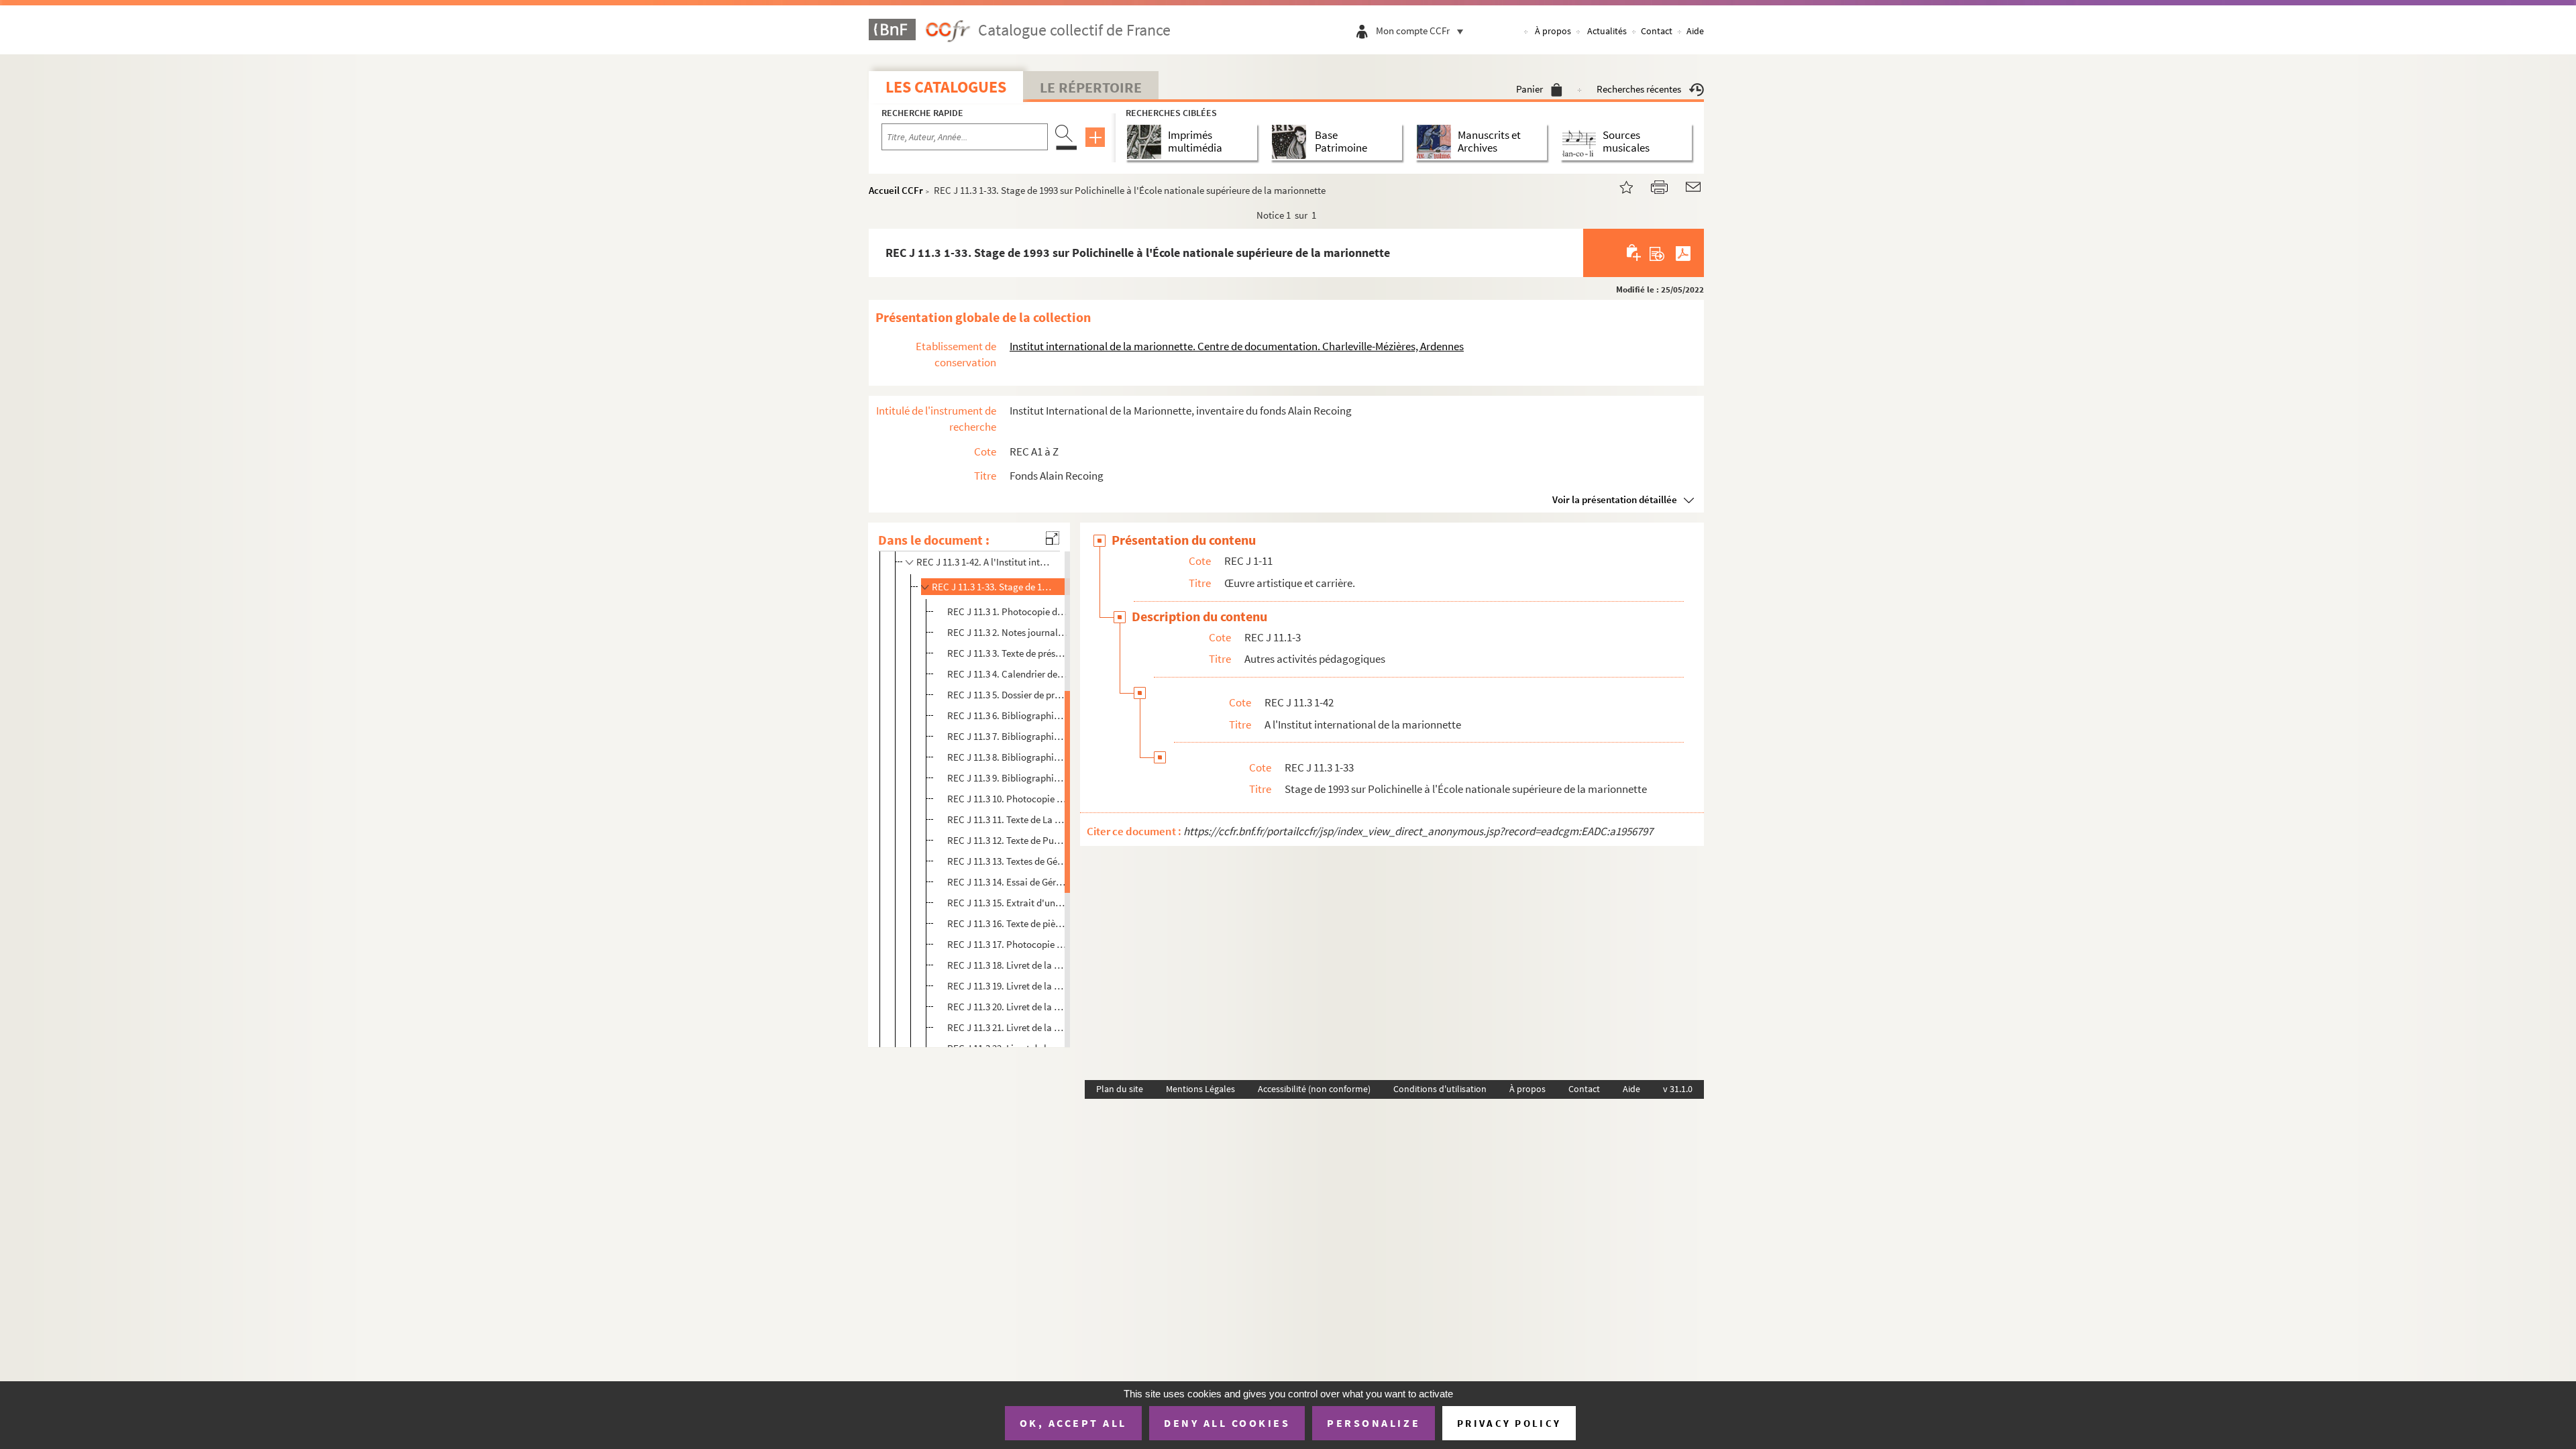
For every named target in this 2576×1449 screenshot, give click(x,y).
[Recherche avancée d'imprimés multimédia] (1147, 142)
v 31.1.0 (1678, 1089)
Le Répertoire (1091, 87)
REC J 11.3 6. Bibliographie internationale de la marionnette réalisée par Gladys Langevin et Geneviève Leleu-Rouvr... (1007, 715)
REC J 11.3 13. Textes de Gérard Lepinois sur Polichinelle (1007, 861)
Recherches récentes (1639, 89)
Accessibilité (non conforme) (1314, 1089)
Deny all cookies (1227, 1423)
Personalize (1374, 1423)
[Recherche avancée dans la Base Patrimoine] (1292, 142)
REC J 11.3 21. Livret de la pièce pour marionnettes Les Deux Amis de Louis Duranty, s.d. (1007, 1027)
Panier (1529, 89)
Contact (1657, 31)
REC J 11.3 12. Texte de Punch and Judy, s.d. (1007, 840)
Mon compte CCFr (1413, 31)
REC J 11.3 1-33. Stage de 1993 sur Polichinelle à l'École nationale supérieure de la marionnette (994, 587)
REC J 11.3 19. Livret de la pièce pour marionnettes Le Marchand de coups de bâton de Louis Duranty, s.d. (1007, 986)
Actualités (1607, 31)
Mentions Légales (1200, 1089)
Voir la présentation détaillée (1615, 499)
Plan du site (1120, 1089)
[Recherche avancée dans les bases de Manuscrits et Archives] (1437, 142)
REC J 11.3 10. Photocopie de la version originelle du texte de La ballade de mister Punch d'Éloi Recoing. (1007, 799)
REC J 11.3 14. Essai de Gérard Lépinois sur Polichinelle (1007, 882)
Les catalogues (946, 87)
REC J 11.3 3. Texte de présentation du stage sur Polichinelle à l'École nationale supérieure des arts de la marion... (1007, 653)
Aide (1695, 31)
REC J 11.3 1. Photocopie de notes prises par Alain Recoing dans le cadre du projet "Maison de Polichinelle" (1007, 611)
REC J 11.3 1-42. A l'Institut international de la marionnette (985, 562)
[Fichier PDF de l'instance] (1683, 253)
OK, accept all (1073, 1423)
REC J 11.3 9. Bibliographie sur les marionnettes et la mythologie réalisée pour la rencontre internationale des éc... (1007, 778)
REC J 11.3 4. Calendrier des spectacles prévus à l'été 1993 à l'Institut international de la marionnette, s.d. (1007, 674)
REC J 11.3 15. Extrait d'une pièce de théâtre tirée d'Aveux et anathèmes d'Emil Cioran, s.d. (1007, 903)
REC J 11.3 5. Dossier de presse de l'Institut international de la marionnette (1007, 695)
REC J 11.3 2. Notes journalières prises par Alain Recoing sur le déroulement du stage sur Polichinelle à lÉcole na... (1007, 632)
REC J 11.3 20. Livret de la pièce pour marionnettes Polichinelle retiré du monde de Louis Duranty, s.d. (1007, 1007)
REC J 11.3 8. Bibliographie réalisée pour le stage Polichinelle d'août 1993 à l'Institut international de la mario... (1007, 757)
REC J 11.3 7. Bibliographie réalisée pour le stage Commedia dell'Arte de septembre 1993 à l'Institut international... (1007, 736)
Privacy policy (1509, 1423)
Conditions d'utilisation (1440, 1089)
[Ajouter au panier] (1634, 253)
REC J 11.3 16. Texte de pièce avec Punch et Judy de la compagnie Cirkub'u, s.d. (1007, 923)
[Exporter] (1657, 253)
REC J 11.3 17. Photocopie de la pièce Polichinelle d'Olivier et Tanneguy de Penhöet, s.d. (1007, 944)
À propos (1553, 31)
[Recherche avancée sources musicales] (1581, 142)
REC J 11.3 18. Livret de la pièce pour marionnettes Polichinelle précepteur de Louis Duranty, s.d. (1007, 965)
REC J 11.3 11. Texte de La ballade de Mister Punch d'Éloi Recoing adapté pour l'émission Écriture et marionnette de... (1007, 819)
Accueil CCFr (896, 190)
